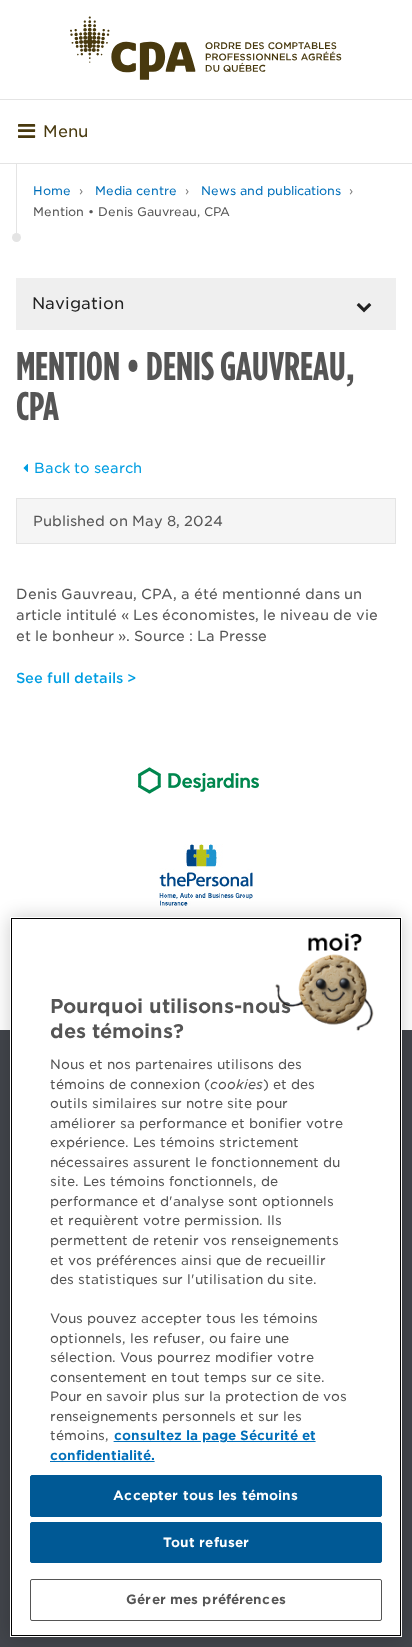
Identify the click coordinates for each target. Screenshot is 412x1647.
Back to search (88, 468)
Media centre (136, 190)
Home (52, 190)
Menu (65, 131)
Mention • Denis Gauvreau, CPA (131, 211)
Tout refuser (206, 1542)
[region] (206, 1277)
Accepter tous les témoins (205, 1495)
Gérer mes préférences (206, 1599)
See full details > (76, 678)
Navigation (78, 303)
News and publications (271, 190)
